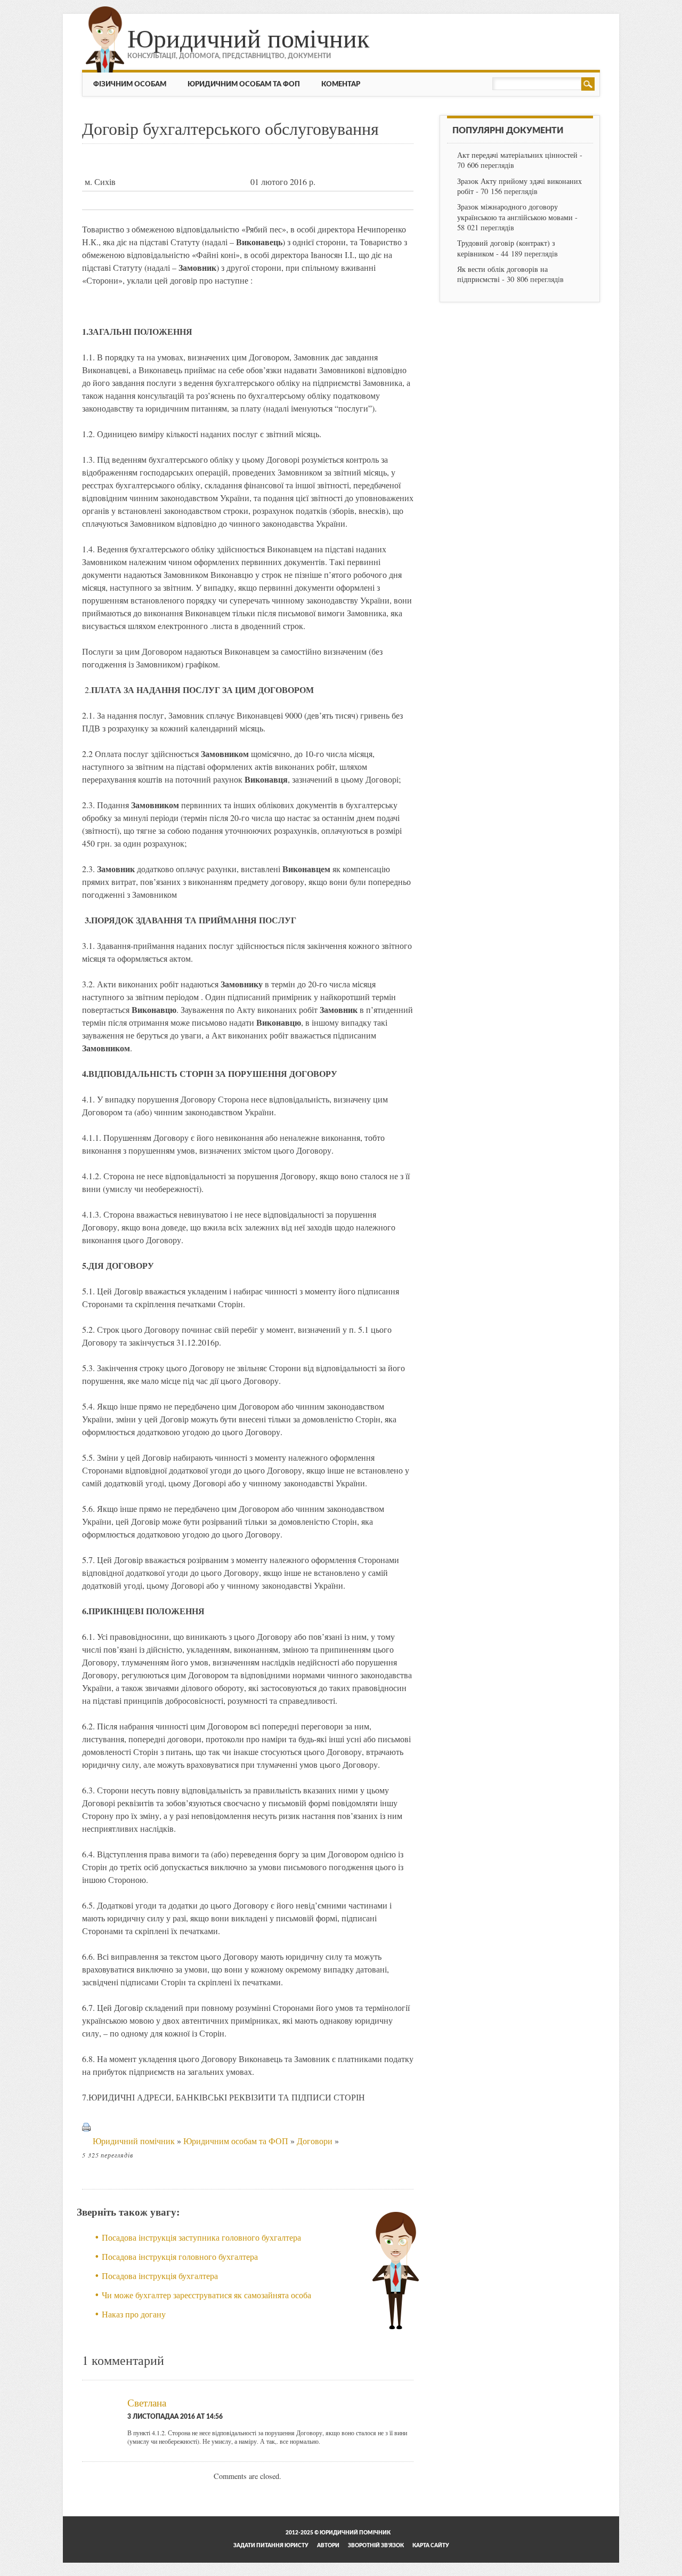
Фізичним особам (130, 84)
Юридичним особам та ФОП (244, 84)
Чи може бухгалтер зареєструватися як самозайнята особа (206, 2295)
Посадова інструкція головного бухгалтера (180, 2256)
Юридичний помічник (248, 37)
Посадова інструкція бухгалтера (160, 2276)
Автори (328, 2546)
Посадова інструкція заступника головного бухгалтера (201, 2237)
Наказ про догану (134, 2314)
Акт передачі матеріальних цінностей (517, 155)
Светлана (147, 2402)
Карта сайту (431, 2546)
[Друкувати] (86, 2141)
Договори (315, 2141)
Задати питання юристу (271, 2546)
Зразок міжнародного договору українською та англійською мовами (515, 212)
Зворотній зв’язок (376, 2546)
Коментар (341, 84)
